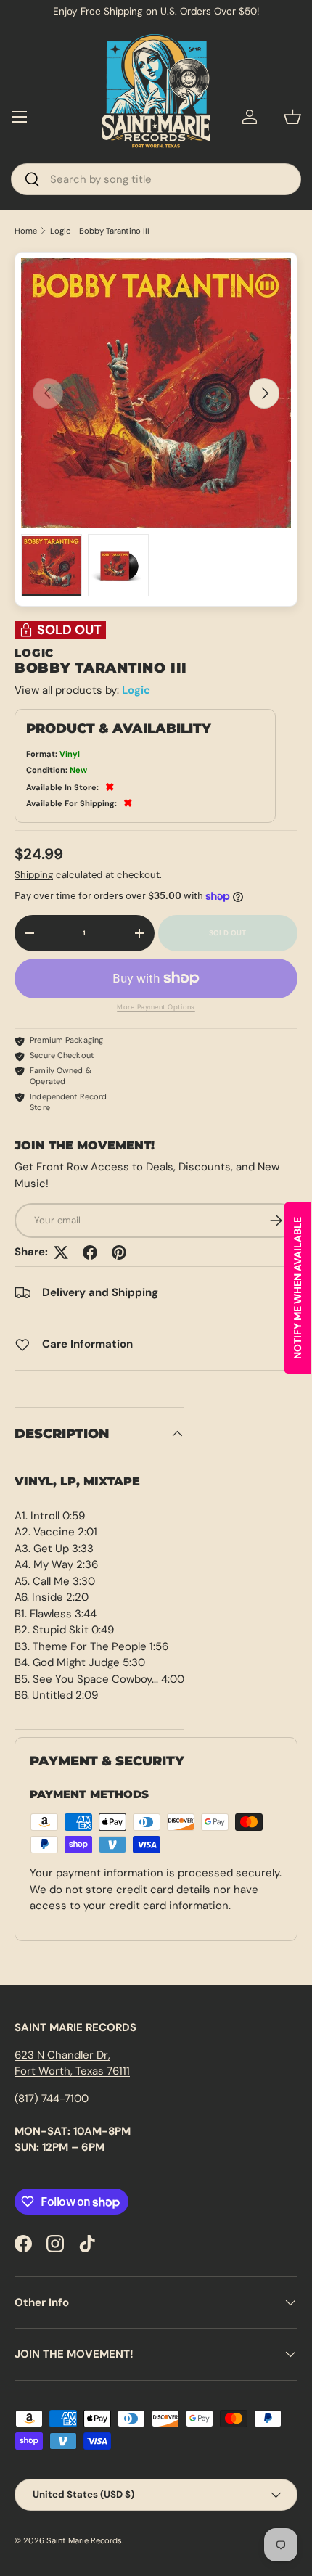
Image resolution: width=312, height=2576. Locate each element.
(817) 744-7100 (52, 2099)
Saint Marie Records (84, 2540)
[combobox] (156, 179)
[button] (292, 117)
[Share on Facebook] (90, 1252)
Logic (136, 690)
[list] (156, 393)
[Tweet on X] (61, 1252)
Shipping (34, 875)
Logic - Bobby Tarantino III (100, 231)
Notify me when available (297, 1288)
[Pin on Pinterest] (119, 1252)
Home (26, 231)
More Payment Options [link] (156, 1007)
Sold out (228, 933)
